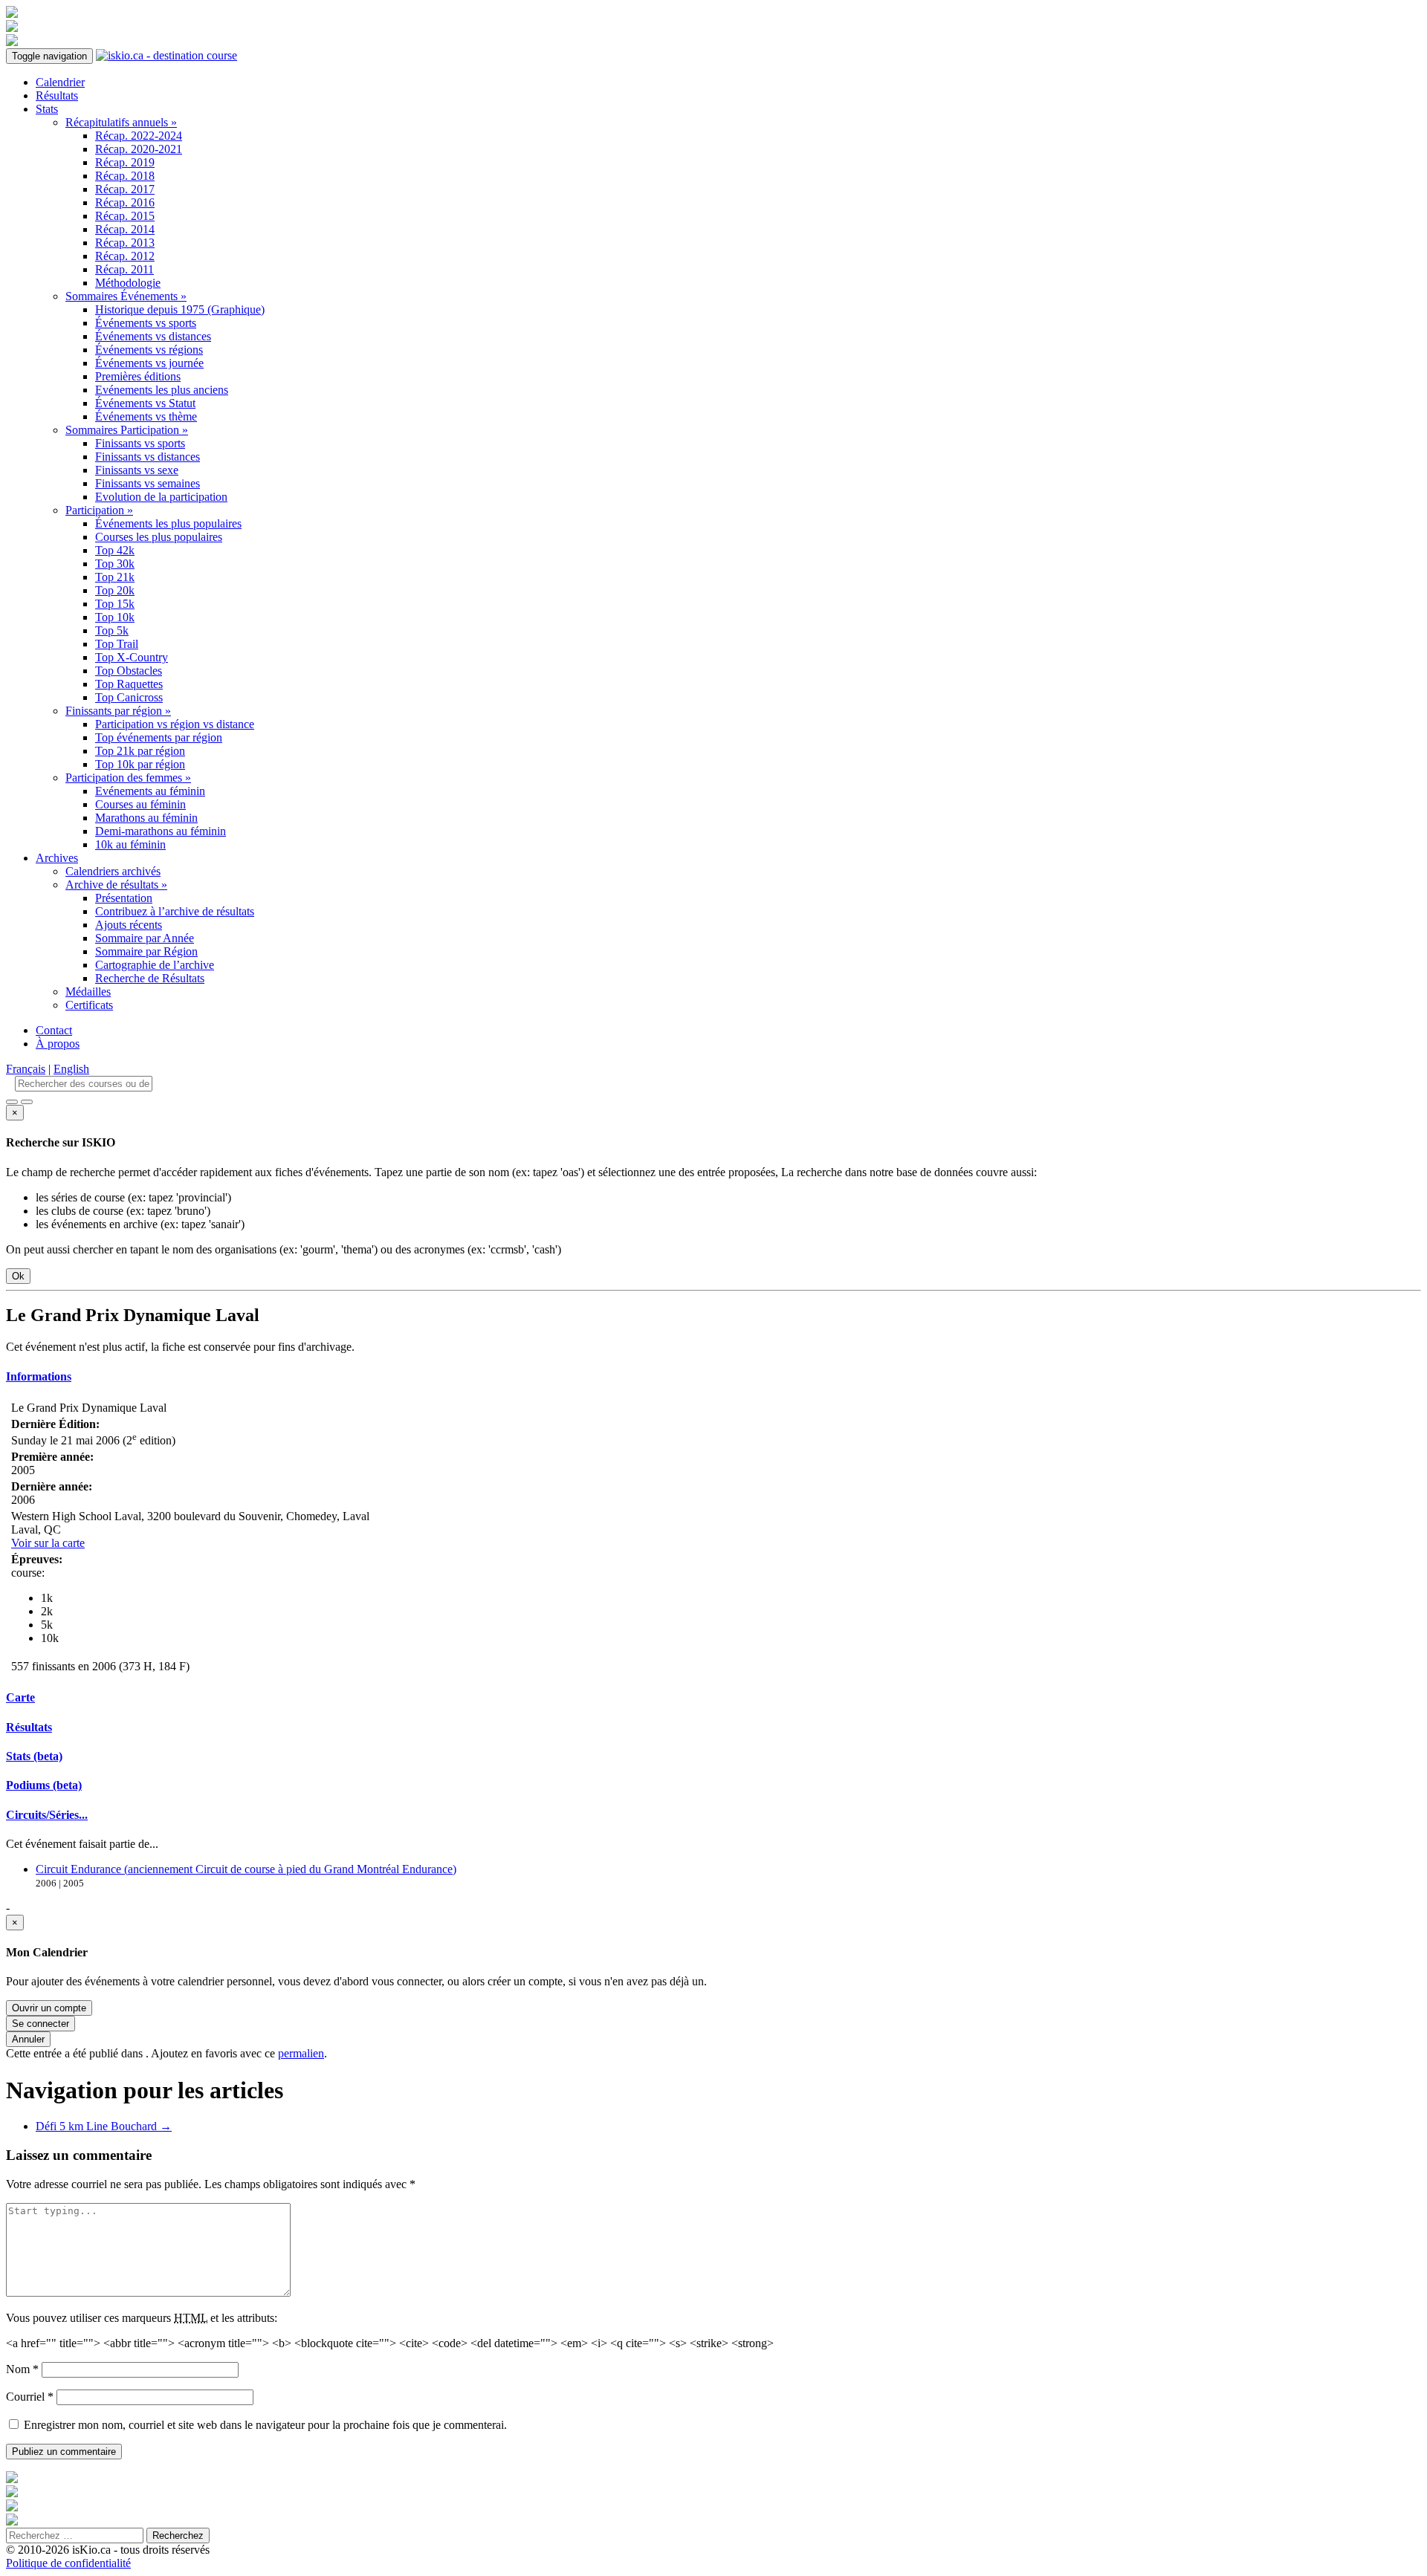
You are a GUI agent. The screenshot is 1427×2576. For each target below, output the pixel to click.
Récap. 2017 (125, 189)
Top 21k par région (140, 751)
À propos (58, 1044)
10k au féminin (130, 844)
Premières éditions (138, 376)
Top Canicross (129, 697)
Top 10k (115, 617)
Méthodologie (128, 283)
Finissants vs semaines (148, 483)
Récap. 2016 (125, 202)
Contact (54, 1030)
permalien (301, 2053)
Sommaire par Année (145, 938)
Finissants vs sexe (137, 470)
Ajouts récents (129, 925)
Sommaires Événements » (126, 296)
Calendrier (60, 82)
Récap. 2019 (125, 162)
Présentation (124, 898)
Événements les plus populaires (168, 523)
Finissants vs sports (140, 443)
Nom (22, 2369)
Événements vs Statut (145, 403)
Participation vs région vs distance (175, 724)
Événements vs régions (149, 350)
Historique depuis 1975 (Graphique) (180, 309)
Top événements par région (159, 737)
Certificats (89, 1005)
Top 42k (115, 550)
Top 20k (115, 590)
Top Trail (117, 644)
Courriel (30, 2397)
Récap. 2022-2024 (139, 136)
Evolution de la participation (161, 497)
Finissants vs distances (148, 457)
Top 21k (115, 577)
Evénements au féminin (150, 791)
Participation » (99, 510)
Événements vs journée (149, 363)
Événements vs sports (146, 323)
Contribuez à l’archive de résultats (175, 911)
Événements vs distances (153, 336)
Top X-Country (132, 657)
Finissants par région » (118, 711)
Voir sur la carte (48, 1543)
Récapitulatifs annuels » (121, 122)
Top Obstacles (129, 671)
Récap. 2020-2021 (139, 149)
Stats (47, 109)
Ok (18, 1276)
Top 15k (115, 604)
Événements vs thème (146, 416)
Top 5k (112, 630)
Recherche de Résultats (150, 978)
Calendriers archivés (113, 871)
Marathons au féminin (146, 818)
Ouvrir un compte (49, 2008)
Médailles (88, 992)
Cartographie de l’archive (155, 965)
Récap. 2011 (124, 269)
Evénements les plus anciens (162, 390)
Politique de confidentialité (68, 2563)
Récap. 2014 (125, 229)
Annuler (28, 2039)
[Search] (27, 1102)
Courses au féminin (140, 804)
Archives (57, 858)
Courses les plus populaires (159, 537)
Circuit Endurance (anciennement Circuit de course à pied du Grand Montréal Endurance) (246, 1869)
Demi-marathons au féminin (161, 831)
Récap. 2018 (125, 176)
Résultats (57, 95)
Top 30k (115, 564)
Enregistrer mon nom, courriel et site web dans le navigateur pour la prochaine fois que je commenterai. (265, 2425)
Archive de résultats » (116, 885)
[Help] (12, 1102)
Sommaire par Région (146, 951)
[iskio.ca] (166, 55)
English (71, 1069)
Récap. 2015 (125, 216)
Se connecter (41, 2024)
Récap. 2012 (125, 256)
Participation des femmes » (128, 778)
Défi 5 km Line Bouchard (104, 2126)
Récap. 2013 (125, 243)
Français (26, 1069)
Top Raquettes (129, 684)
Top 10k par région (140, 764)
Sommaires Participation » (127, 430)
